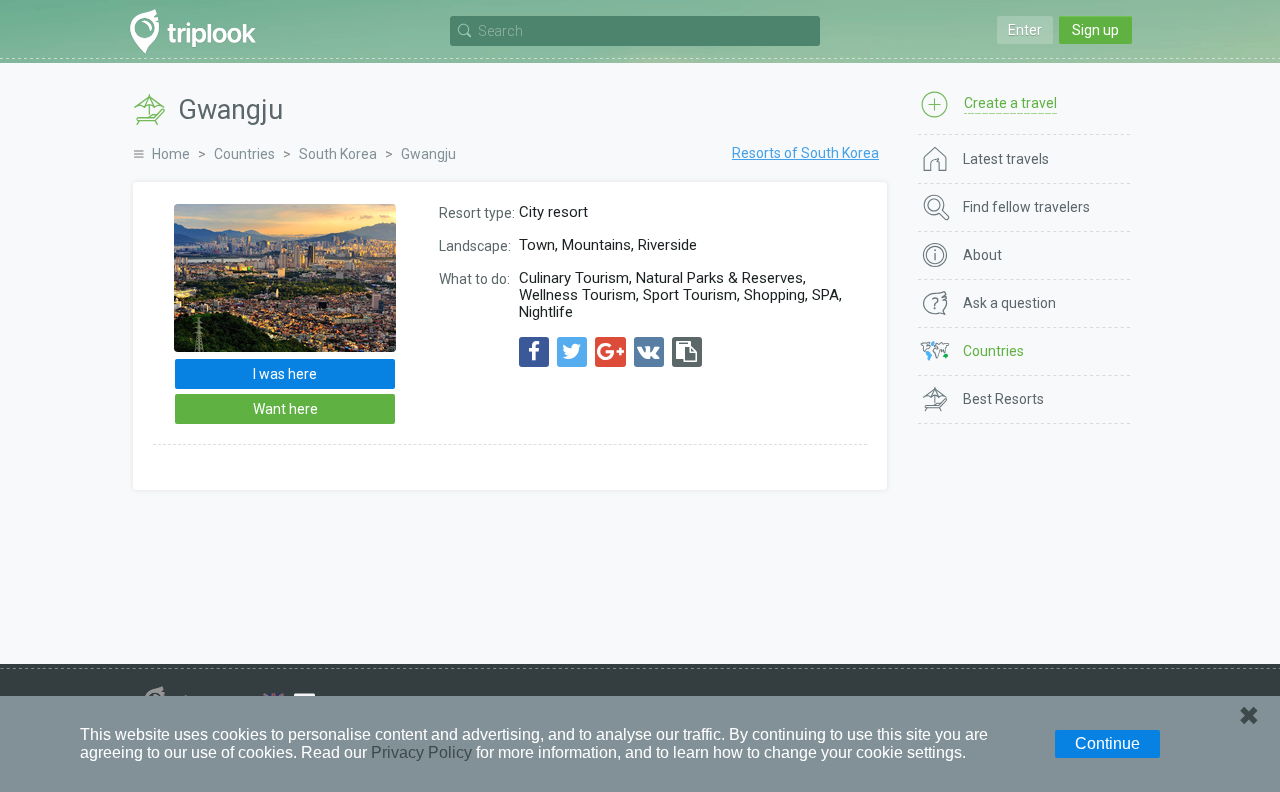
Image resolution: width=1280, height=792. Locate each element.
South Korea (338, 154)
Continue (1107, 743)
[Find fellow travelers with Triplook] (198, 31)
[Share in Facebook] (534, 352)
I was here (285, 374)
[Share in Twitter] (572, 352)
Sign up (1095, 30)
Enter (1025, 30)
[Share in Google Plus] (610, 352)
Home (171, 154)
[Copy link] (687, 352)
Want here (285, 409)
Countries (244, 154)
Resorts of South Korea (805, 153)
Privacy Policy (421, 752)
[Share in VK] (649, 352)
